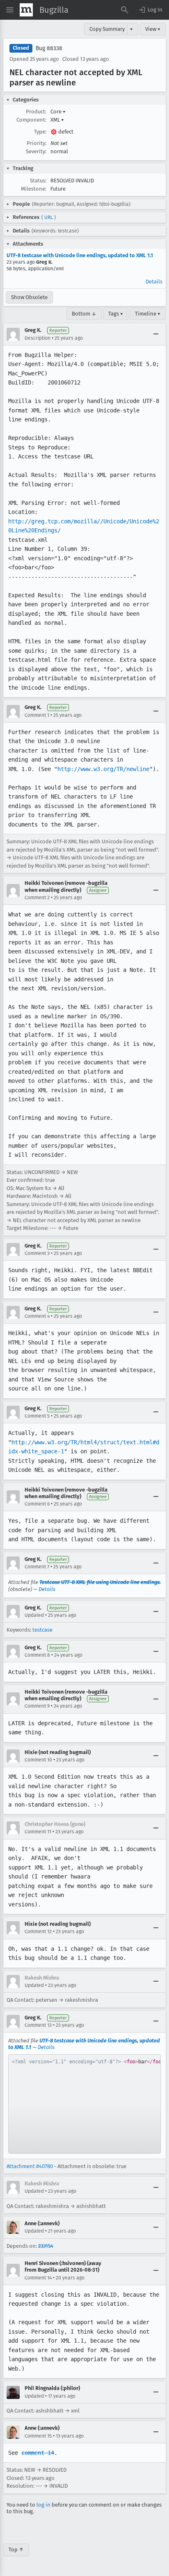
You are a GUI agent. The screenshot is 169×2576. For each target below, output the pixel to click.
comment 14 (38, 2453)
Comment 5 (37, 1416)
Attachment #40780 (30, 2166)
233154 (46, 2246)
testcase (42, 1630)
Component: (31, 120)
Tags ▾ (116, 314)
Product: (36, 112)
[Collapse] (156, 334)
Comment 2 (37, 898)
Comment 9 (37, 1706)
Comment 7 (37, 1567)
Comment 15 (38, 2436)
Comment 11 (38, 1832)
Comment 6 (37, 1504)
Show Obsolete (29, 297)
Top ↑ (16, 2550)
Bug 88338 (49, 48)
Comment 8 (37, 1655)
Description (38, 338)
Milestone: (34, 189)
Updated (34, 1615)
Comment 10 (38, 1760)
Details (154, 282)
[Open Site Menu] (10, 10)
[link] (84, 2104)
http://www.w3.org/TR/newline (103, 769)
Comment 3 (37, 1253)
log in (43, 2505)
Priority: (37, 143)
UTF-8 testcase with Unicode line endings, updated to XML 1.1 (80, 255)
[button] (150, 10)
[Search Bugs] (125, 10)
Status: (38, 181)
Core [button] (58, 112)
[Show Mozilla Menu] (26, 10)
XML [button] (57, 120)
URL (49, 217)
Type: (40, 132)
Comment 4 (37, 1316)
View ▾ (153, 29)
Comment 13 (38, 2025)
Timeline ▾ (148, 314)
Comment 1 (37, 715)
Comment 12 (38, 1931)
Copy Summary (107, 29)
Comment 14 (38, 2278)
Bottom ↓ (84, 314)
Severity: (36, 151)
